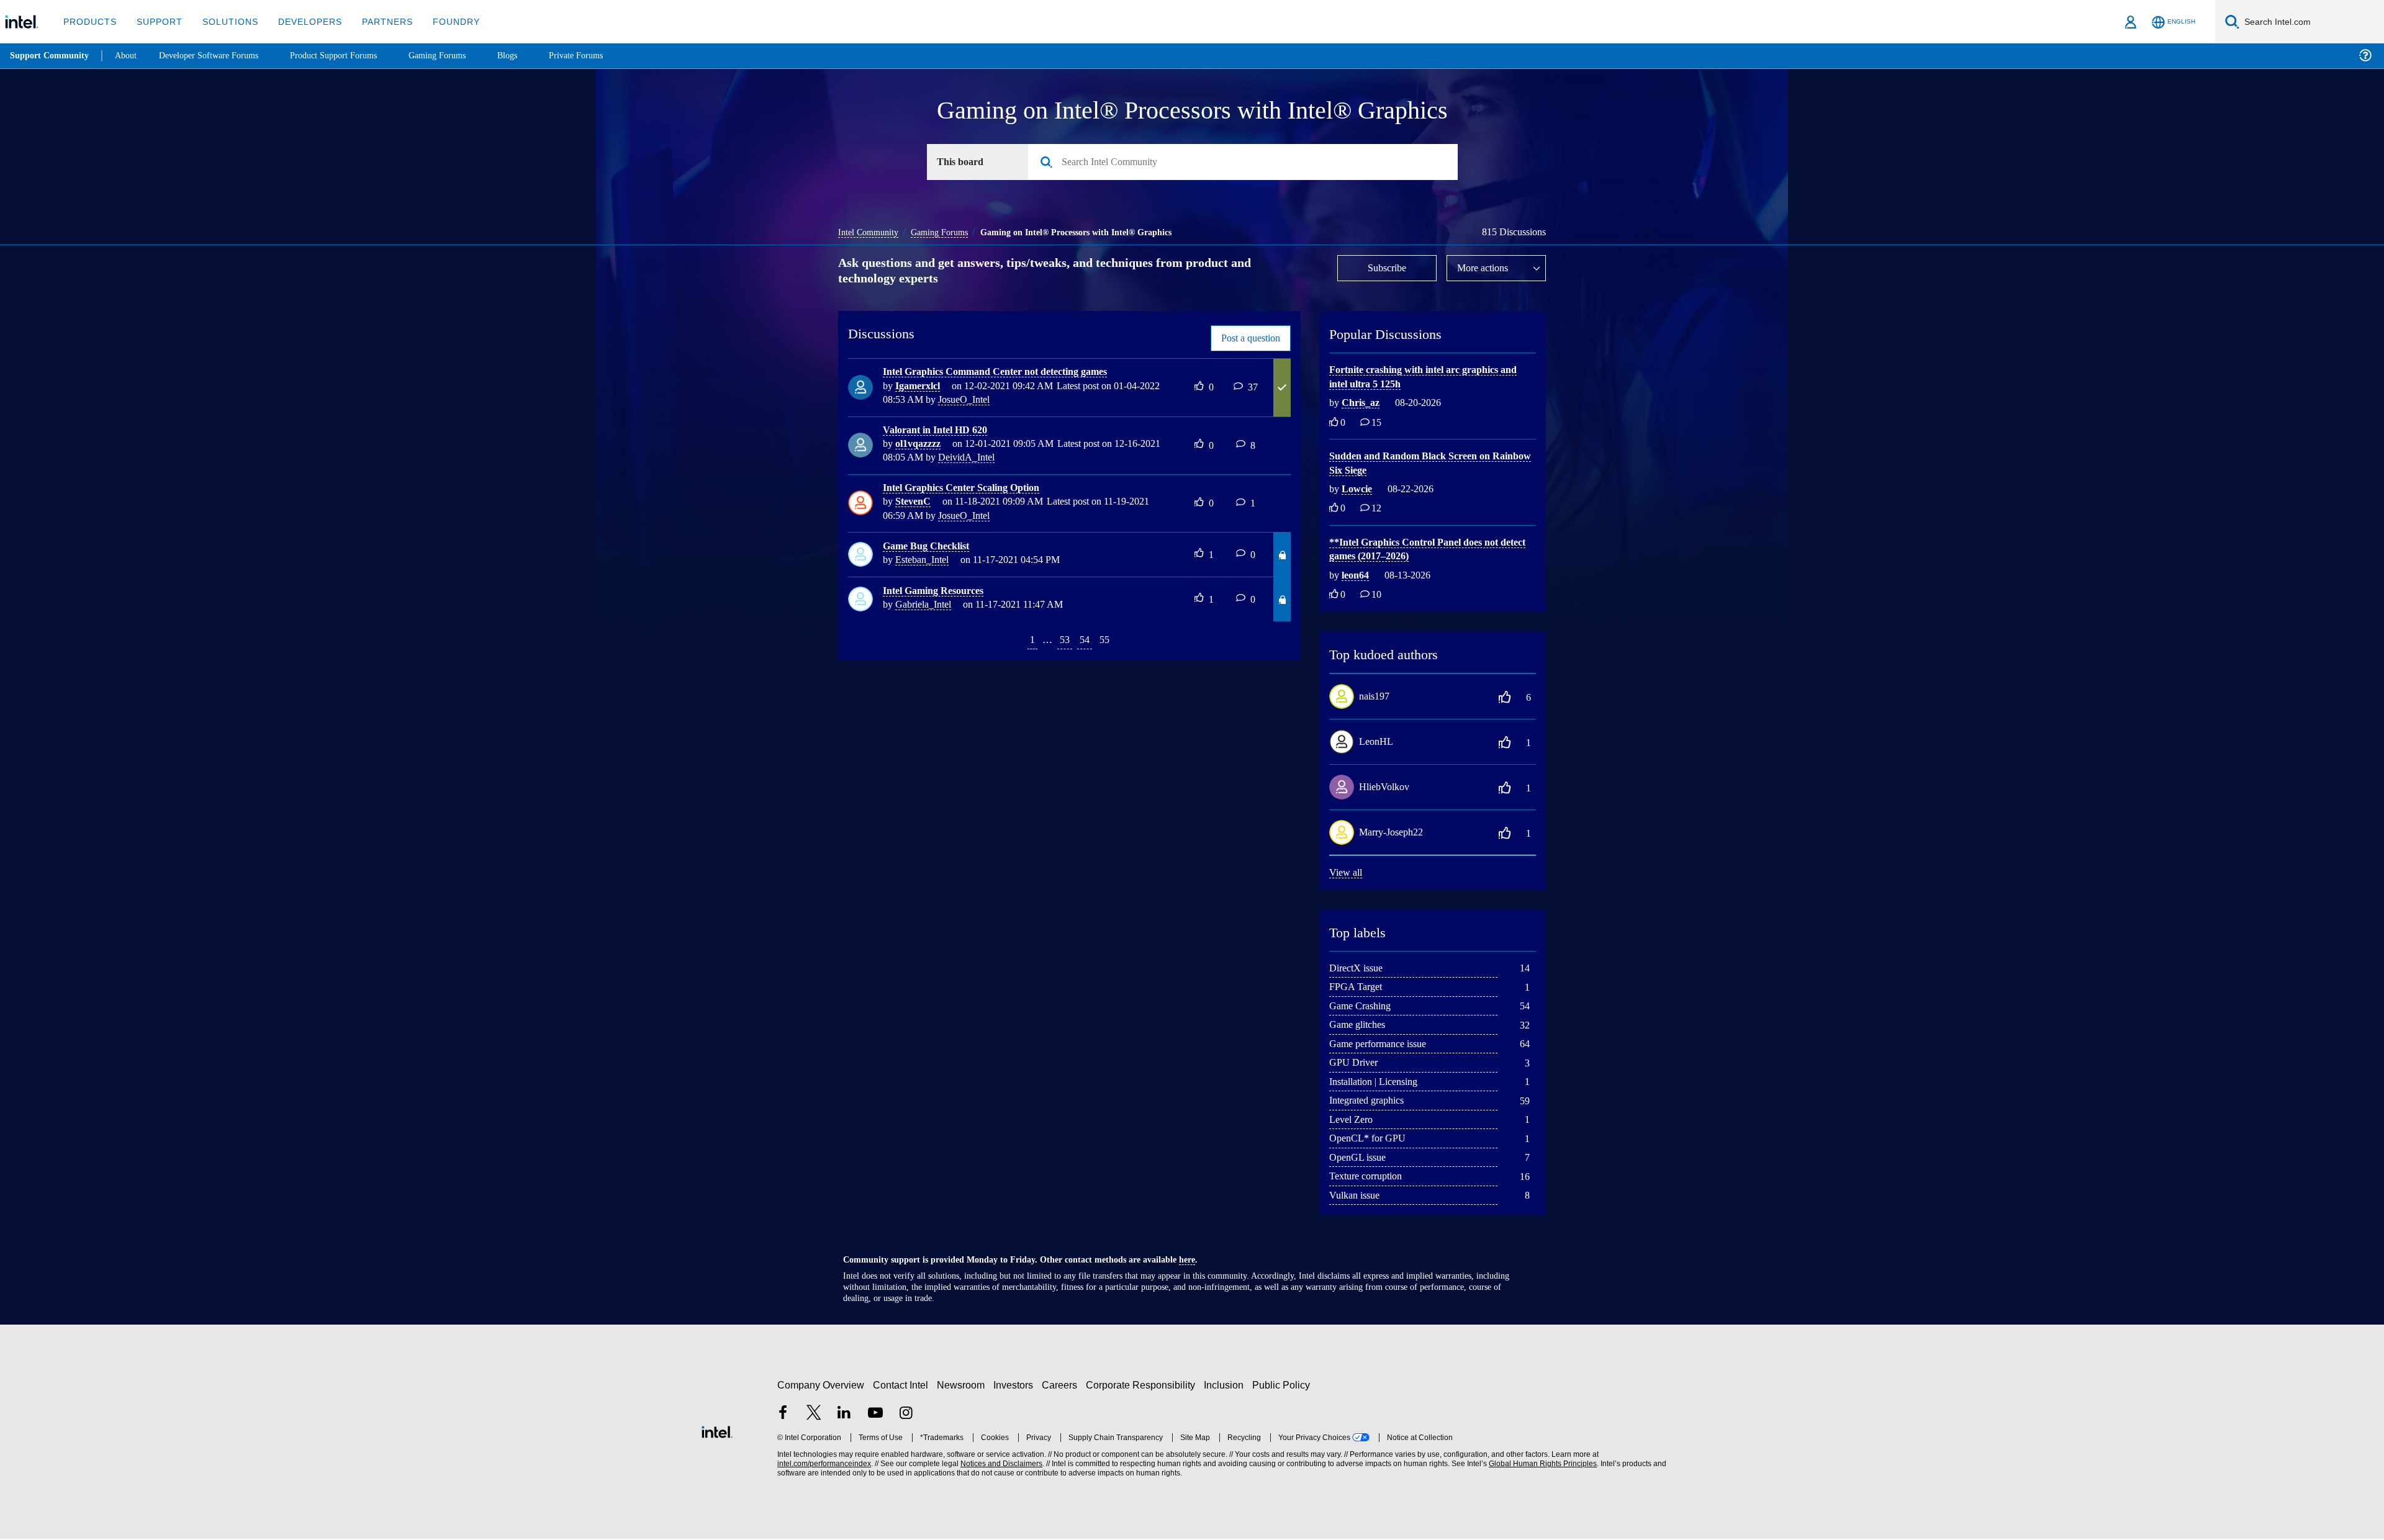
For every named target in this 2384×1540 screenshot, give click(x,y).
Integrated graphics (1373, 1101)
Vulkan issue (1357, 1196)
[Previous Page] (1012, 642)
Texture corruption (1371, 1177)
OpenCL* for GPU (1368, 1139)
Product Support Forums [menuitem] (351, 56)
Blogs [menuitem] (532, 56)
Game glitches (1361, 1025)
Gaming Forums (947, 232)
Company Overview (821, 1386)
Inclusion (1226, 1386)
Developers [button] (301, 21)
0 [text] (1343, 424)
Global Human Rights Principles (1541, 1465)
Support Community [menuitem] (51, 56)
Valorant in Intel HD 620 (940, 430)
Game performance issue (1385, 1044)
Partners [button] (375, 21)
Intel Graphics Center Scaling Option (969, 488)
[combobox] (1248, 163)
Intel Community (870, 232)
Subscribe (1387, 268)
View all (1346, 873)
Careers (1062, 1386)
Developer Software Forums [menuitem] (218, 56)
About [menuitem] (129, 56)
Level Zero (1353, 1120)
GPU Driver (1354, 1063)
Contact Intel (902, 1386)
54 (1084, 640)
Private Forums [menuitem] (603, 56)
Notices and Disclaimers (1000, 1465)
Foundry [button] (441, 21)
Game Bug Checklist (929, 547)
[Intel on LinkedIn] (844, 1415)
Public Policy (1283, 1386)
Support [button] (156, 21)
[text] (1334, 424)
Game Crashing (1363, 1006)
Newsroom (963, 1386)
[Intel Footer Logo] (717, 1431)
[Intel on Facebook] (783, 1415)
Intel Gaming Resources (938, 591)
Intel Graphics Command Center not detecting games (1007, 372)
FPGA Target (1357, 987)
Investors (1016, 1386)
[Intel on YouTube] (875, 1415)
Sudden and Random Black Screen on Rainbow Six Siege (1417, 464)
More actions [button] (1486, 268)
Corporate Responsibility (1143, 1386)
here (1198, 1261)
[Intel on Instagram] (906, 1415)
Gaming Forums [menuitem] (460, 56)
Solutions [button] (224, 21)
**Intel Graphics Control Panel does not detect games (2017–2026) (1421, 550)
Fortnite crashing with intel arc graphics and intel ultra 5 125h (1423, 377)
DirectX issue (1358, 969)
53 (1062, 640)
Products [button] (89, 21)
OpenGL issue (1360, 1158)
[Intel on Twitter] (814, 1415)
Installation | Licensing (1379, 1082)
